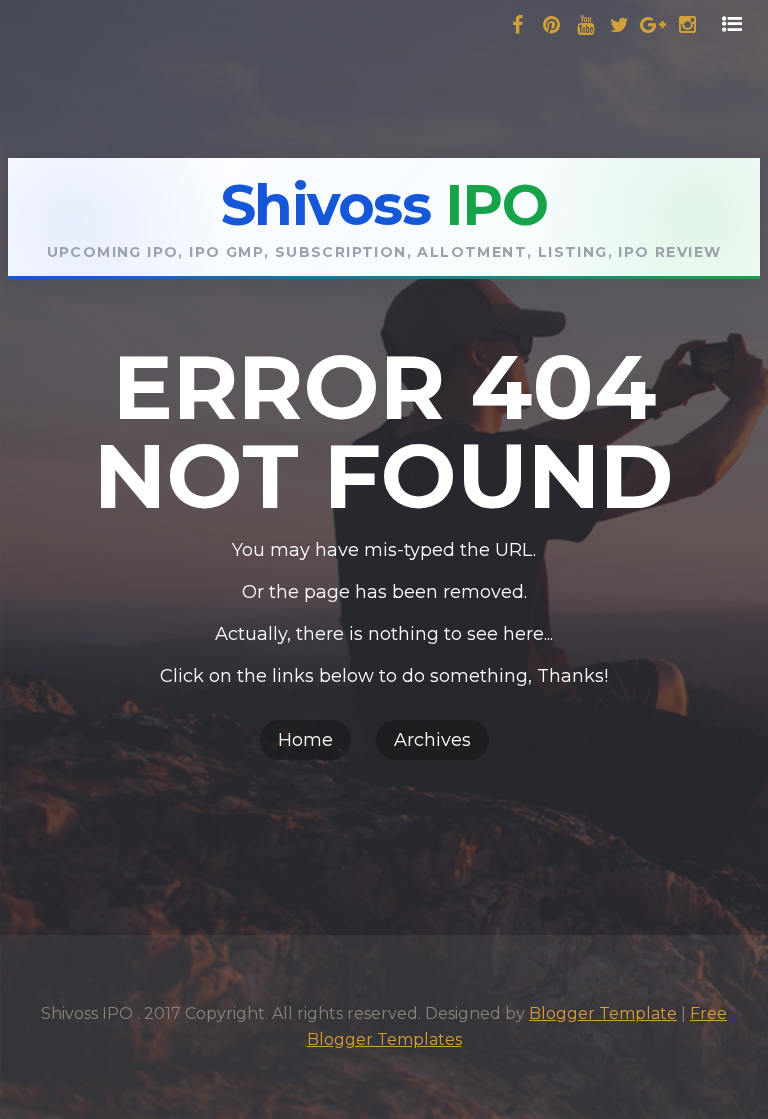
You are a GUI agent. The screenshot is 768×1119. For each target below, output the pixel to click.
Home (305, 740)
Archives (432, 740)
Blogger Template (603, 1013)
